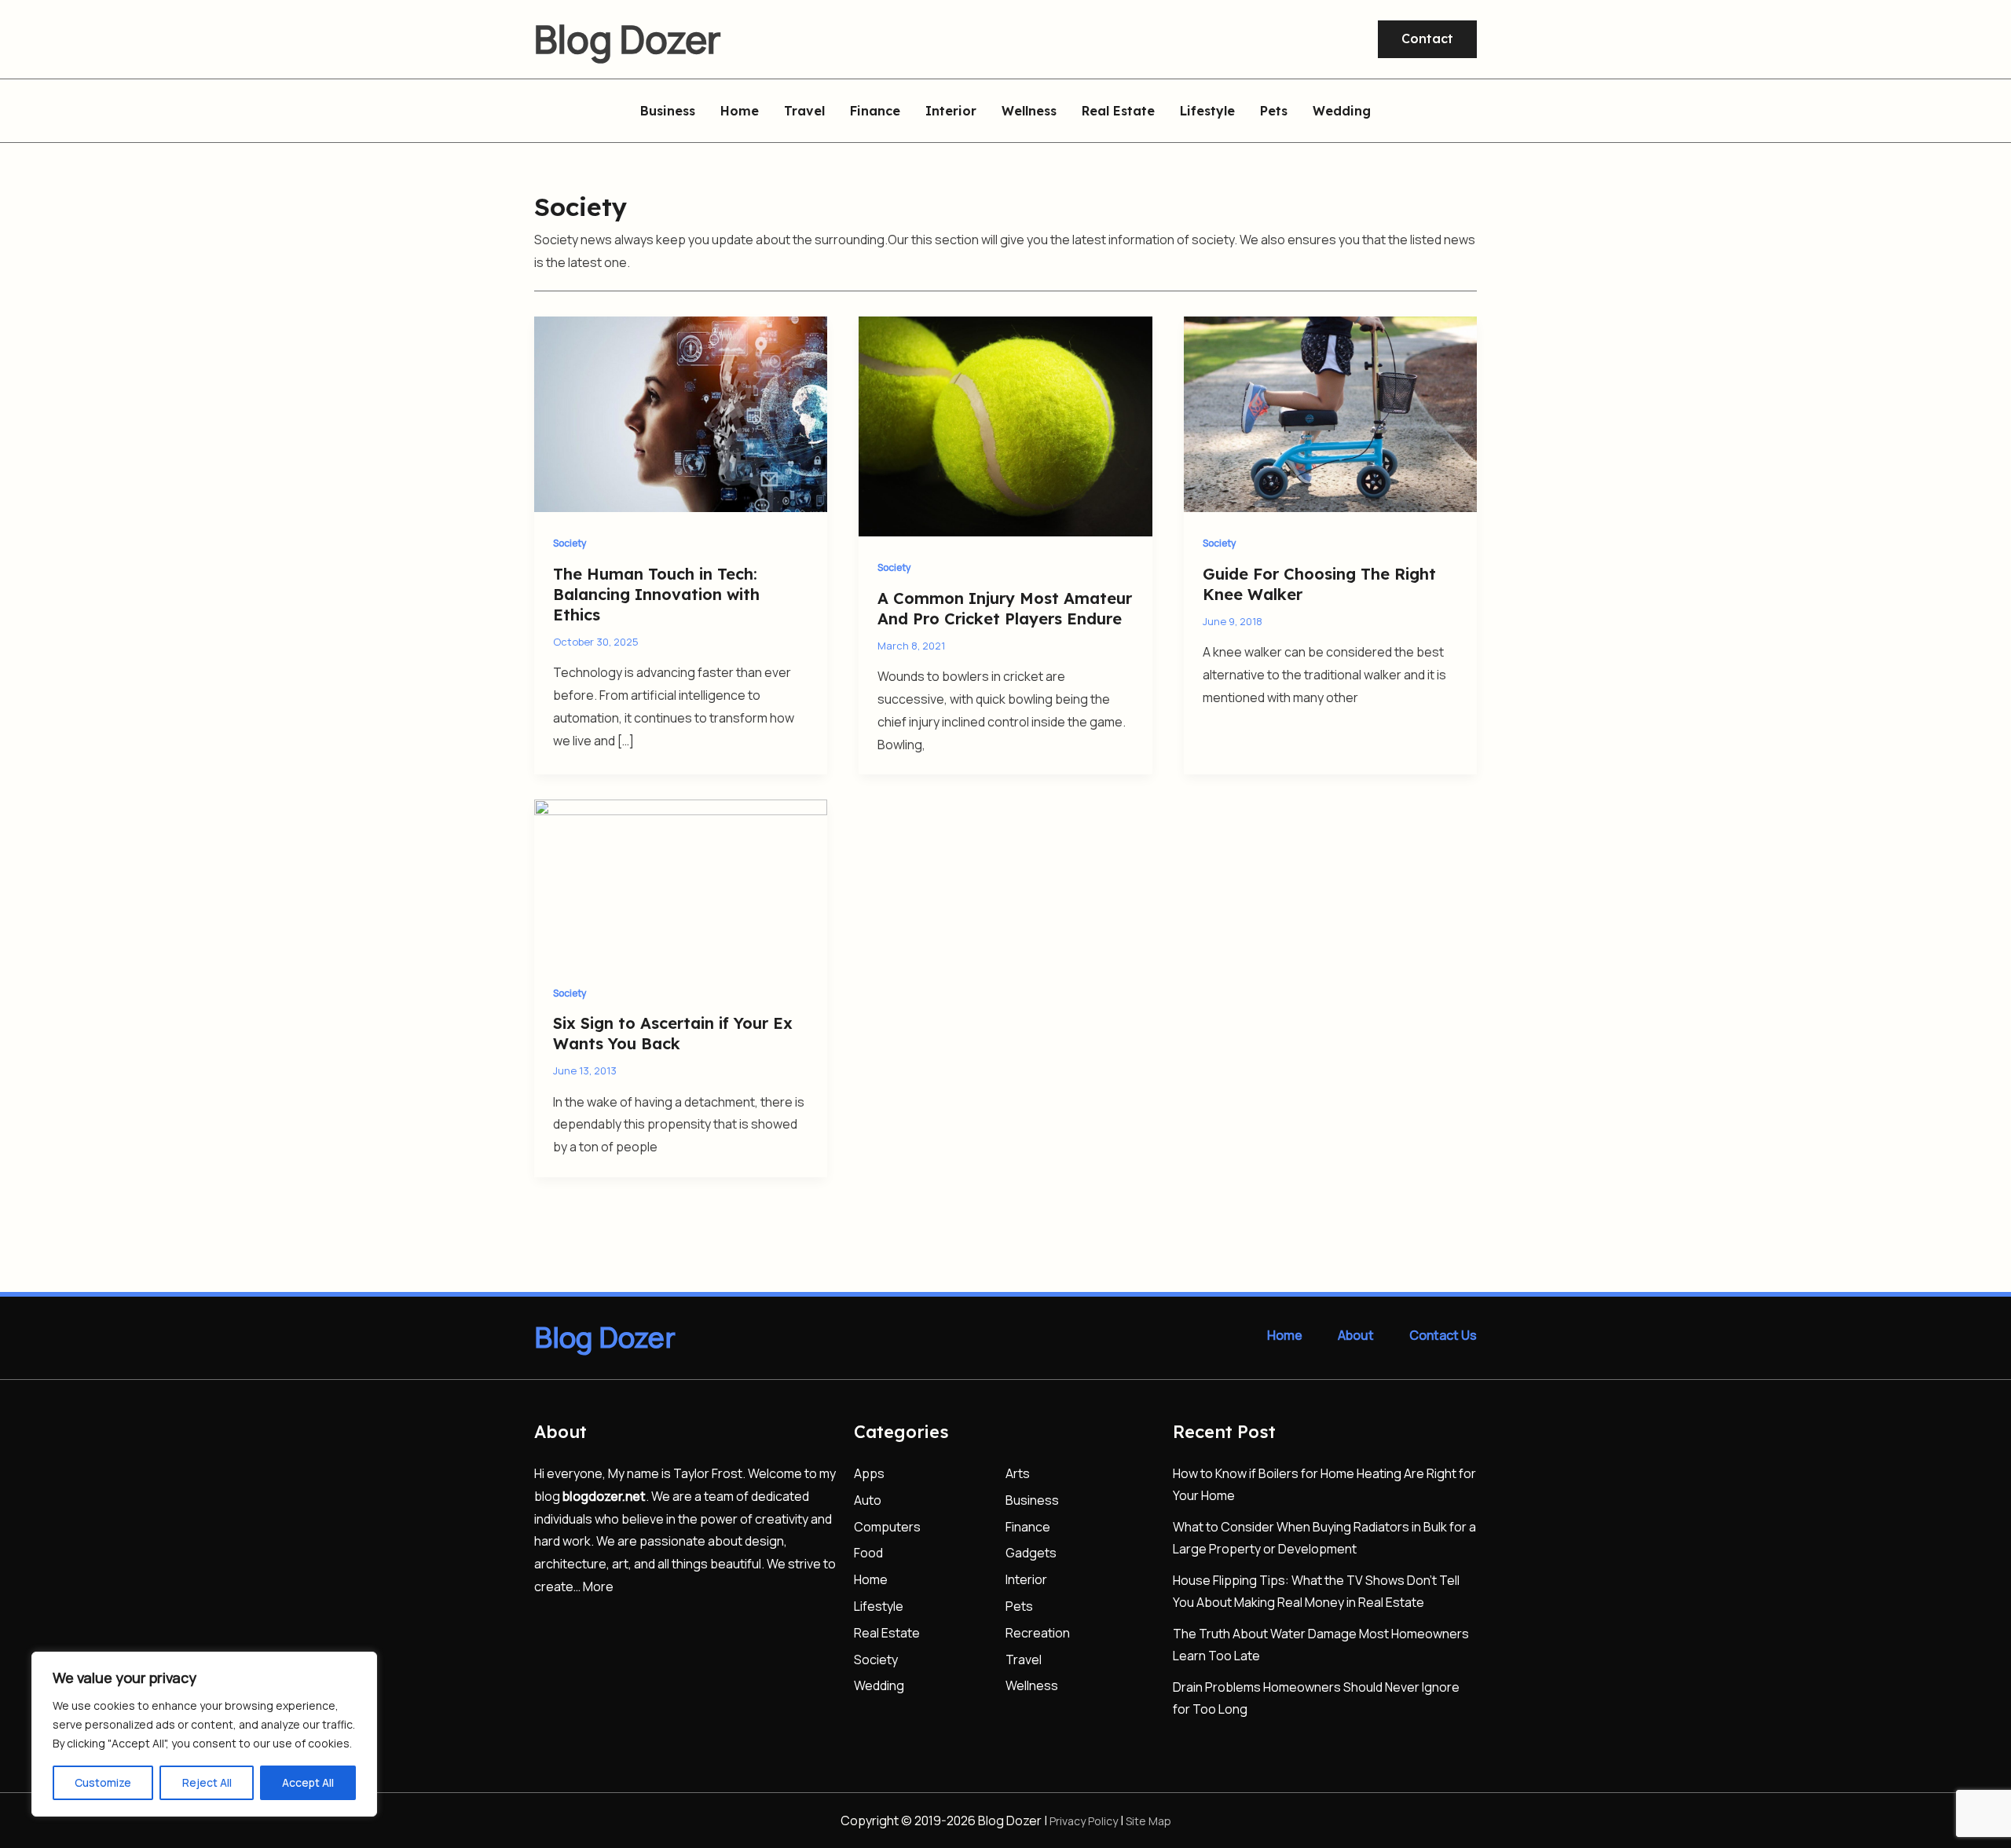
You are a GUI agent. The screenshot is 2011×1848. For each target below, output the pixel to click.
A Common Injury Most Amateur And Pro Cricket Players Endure (1005, 608)
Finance (875, 112)
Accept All (308, 1782)
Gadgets (1031, 1553)
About (1356, 1335)
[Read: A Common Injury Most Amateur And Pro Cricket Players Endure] (1005, 425)
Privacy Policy (1084, 1821)
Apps (869, 1473)
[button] (1427, 39)
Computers (887, 1527)
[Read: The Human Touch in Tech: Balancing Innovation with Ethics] (681, 413)
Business (668, 112)
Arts (1018, 1473)
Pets (1274, 112)
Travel (804, 112)
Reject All (207, 1782)
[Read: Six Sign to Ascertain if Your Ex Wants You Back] (681, 880)
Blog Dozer (628, 39)
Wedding (1342, 112)
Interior (951, 112)
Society (570, 543)
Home (740, 112)
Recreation (1038, 1633)
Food (868, 1553)
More (598, 1586)
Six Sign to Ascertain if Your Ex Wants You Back (673, 1033)
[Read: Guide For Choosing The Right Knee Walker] (1330, 413)
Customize (103, 1782)
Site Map (1148, 1821)
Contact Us (1443, 1335)
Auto (868, 1500)
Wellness (1029, 112)
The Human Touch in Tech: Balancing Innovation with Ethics (656, 594)
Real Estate (1118, 112)
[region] (204, 1734)
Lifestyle (1207, 112)
